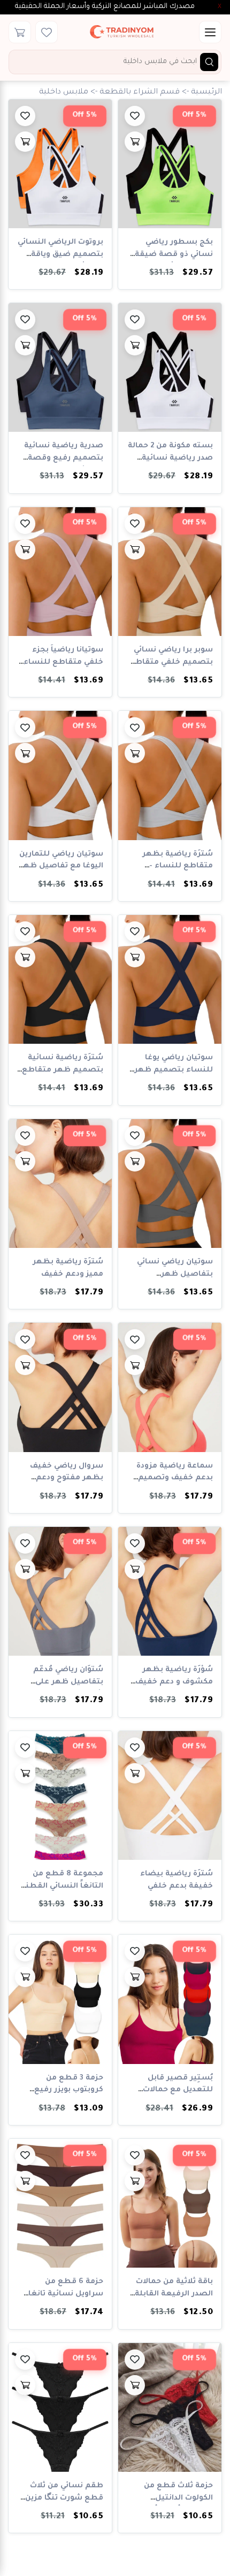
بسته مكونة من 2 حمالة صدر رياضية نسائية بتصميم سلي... (170, 458)
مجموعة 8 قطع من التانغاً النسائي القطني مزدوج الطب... (62, 1886)
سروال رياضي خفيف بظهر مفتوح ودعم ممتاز (67, 1479)
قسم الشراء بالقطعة (140, 92)
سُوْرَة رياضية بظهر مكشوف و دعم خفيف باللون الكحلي (174, 1682)
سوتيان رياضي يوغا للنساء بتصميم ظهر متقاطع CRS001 (174, 1070)
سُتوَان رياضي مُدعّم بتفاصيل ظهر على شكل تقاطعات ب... (68, 1682)
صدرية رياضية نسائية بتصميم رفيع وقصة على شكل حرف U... (64, 458)
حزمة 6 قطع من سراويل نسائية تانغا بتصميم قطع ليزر (66, 2294)
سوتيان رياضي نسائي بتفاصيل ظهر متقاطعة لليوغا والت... (171, 1274)
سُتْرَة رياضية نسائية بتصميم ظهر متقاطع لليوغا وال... (63, 1070)
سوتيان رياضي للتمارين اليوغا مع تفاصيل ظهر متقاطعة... (61, 867)
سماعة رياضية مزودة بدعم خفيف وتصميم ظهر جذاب (175, 1479)
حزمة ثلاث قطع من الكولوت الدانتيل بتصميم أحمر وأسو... (174, 2498)
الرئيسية (206, 92)
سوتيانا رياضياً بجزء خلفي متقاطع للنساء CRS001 (63, 662)
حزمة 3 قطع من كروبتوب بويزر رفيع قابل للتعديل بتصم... (64, 2090)
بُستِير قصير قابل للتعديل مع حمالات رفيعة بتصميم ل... (178, 2090)
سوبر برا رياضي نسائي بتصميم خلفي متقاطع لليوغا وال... (171, 662)
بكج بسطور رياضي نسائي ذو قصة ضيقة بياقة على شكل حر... (174, 255)
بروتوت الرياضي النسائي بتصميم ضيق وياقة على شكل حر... (60, 255)
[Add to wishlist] (135, 116)
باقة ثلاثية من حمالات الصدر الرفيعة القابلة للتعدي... (174, 2294)
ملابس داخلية (64, 92)
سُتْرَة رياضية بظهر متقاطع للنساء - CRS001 (178, 867)
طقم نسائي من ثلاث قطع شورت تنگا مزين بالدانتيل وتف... (64, 2498)
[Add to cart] (135, 142)
